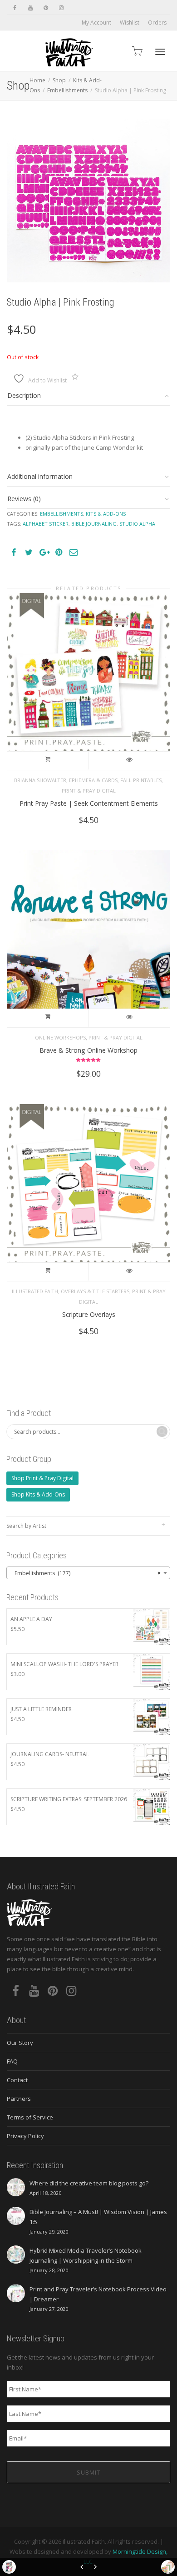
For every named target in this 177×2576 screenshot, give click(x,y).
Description (24, 395)
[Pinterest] (46, 8)
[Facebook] (15, 8)
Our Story (20, 2043)
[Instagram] (61, 8)
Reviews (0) (24, 499)
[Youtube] (30, 8)
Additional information (40, 476)
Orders (157, 23)
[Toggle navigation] (160, 52)
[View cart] (137, 51)
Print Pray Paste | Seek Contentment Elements (89, 803)
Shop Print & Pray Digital (42, 1478)
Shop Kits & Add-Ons (38, 1494)
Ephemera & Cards (93, 780)
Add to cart (48, 761)
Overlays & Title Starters (95, 1291)
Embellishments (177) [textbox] (86, 1573)
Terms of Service (30, 2117)
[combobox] (88, 1573)
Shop (59, 80)
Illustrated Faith (35, 1291)
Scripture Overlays (89, 1314)
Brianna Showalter (40, 780)
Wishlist (130, 23)
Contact (17, 2080)
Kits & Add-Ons (106, 514)
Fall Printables (141, 780)
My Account (96, 23)
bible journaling (94, 524)
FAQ (12, 2061)
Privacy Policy (25, 2136)
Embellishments (67, 90)
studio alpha (137, 524)
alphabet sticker (46, 524)
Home (37, 80)
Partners (19, 2099)
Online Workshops (60, 1037)
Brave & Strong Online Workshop (88, 1050)
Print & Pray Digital (89, 791)
